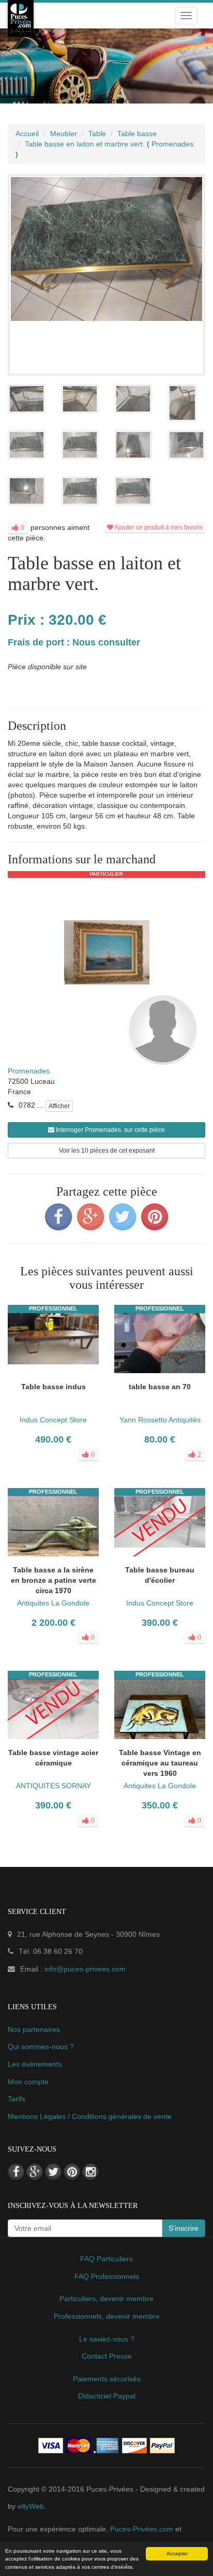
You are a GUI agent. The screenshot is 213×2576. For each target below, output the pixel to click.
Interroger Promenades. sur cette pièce (110, 1130)
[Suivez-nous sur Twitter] (53, 2172)
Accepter (177, 2553)
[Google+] (90, 1217)
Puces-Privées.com (142, 2529)
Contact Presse (107, 2356)
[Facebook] (58, 1217)
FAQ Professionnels (107, 2276)
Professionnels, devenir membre (107, 2316)
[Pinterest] (155, 1217)
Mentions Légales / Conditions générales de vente (90, 2116)
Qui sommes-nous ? (41, 2047)
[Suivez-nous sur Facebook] (16, 2172)
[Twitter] (123, 1217)
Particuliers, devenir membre (106, 2299)
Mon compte (28, 2082)
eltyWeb (31, 2506)
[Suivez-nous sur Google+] (35, 2172)
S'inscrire (184, 2228)
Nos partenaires (34, 2029)
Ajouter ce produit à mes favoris (158, 527)
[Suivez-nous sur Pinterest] (72, 2172)
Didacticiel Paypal (107, 2396)
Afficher (59, 1106)
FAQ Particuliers (106, 2259)
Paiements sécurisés (107, 2379)
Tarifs (17, 2099)
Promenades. (30, 1071)
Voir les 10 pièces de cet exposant (107, 1151)
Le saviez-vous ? (107, 2339)
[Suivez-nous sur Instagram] (90, 2172)
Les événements (35, 2064)
